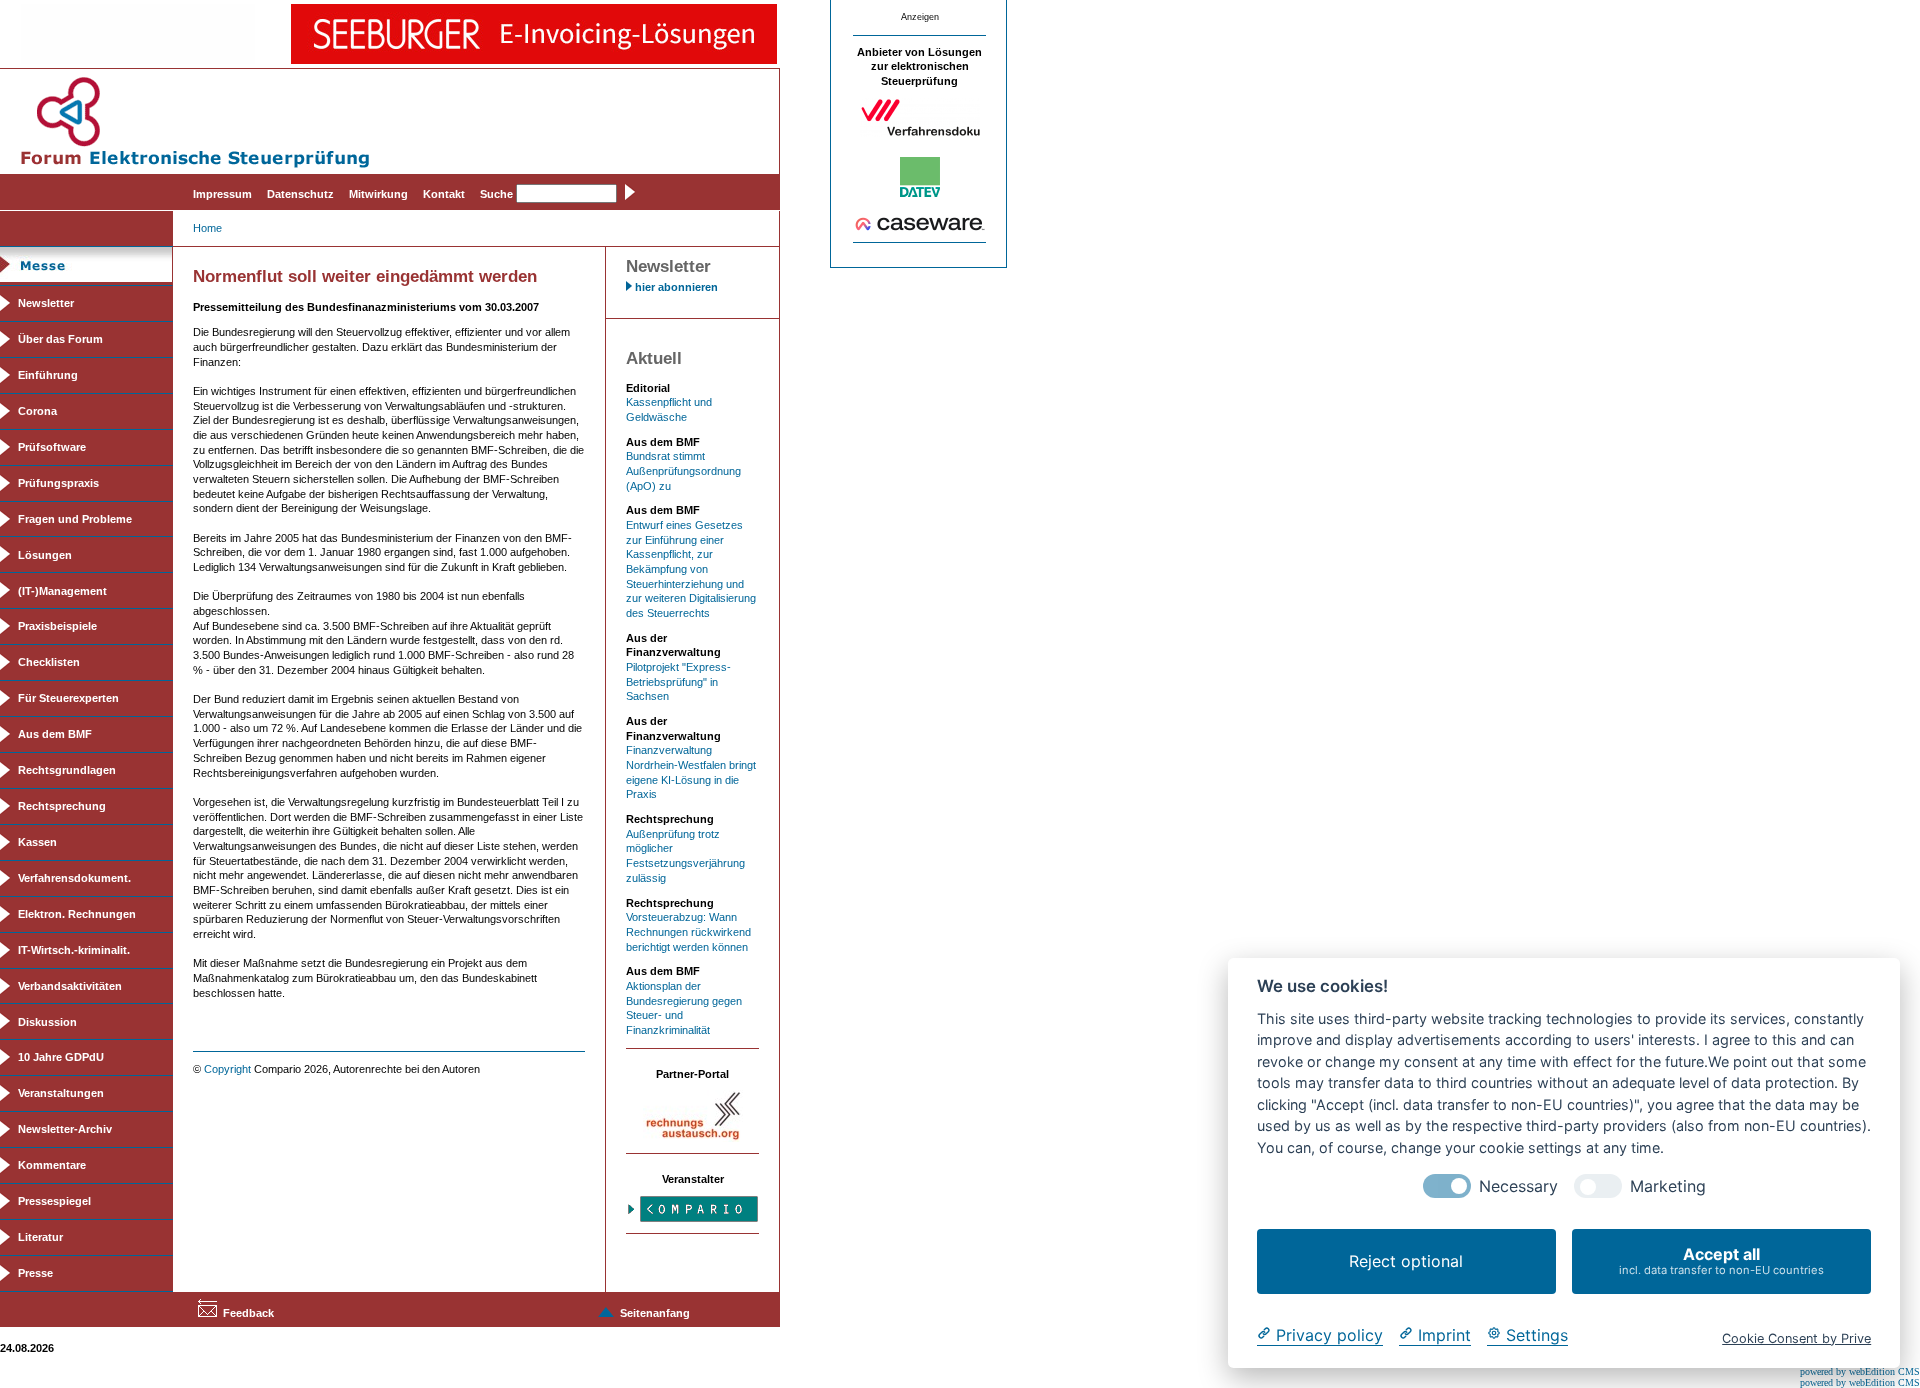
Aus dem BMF (55, 734)
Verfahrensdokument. (74, 878)
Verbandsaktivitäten (70, 986)
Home (207, 228)
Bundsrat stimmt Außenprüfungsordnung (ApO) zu (683, 470)
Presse (35, 1273)
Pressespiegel (54, 1201)
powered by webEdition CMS (1860, 1371)
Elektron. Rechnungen (77, 914)
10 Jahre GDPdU (61, 1057)
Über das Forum (60, 339)
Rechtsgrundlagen (67, 770)
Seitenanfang (655, 1313)
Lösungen (45, 555)
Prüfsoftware (52, 447)
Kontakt (444, 194)
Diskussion (47, 1022)
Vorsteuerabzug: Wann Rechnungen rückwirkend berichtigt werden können (688, 931)
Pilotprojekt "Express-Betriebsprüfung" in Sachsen (678, 681)
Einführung (48, 375)
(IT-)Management (62, 591)
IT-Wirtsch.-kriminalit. (74, 950)
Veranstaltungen (61, 1093)
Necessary (1518, 1186)
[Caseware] (920, 227)
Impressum (222, 194)
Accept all (1721, 1260)
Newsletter (46, 303)
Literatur (40, 1237)
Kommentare (52, 1165)
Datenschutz (300, 194)
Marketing (1668, 1186)
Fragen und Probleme (75, 519)
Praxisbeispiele (57, 626)
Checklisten (49, 662)
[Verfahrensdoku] (920, 133)
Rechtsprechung (62, 806)
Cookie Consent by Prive (1796, 1337)
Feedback (248, 1313)
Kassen (37, 842)
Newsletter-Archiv (65, 1129)
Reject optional (1406, 1261)
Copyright (227, 1069)
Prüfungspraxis (58, 483)
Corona (37, 411)
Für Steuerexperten (68, 698)
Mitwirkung (378, 194)
